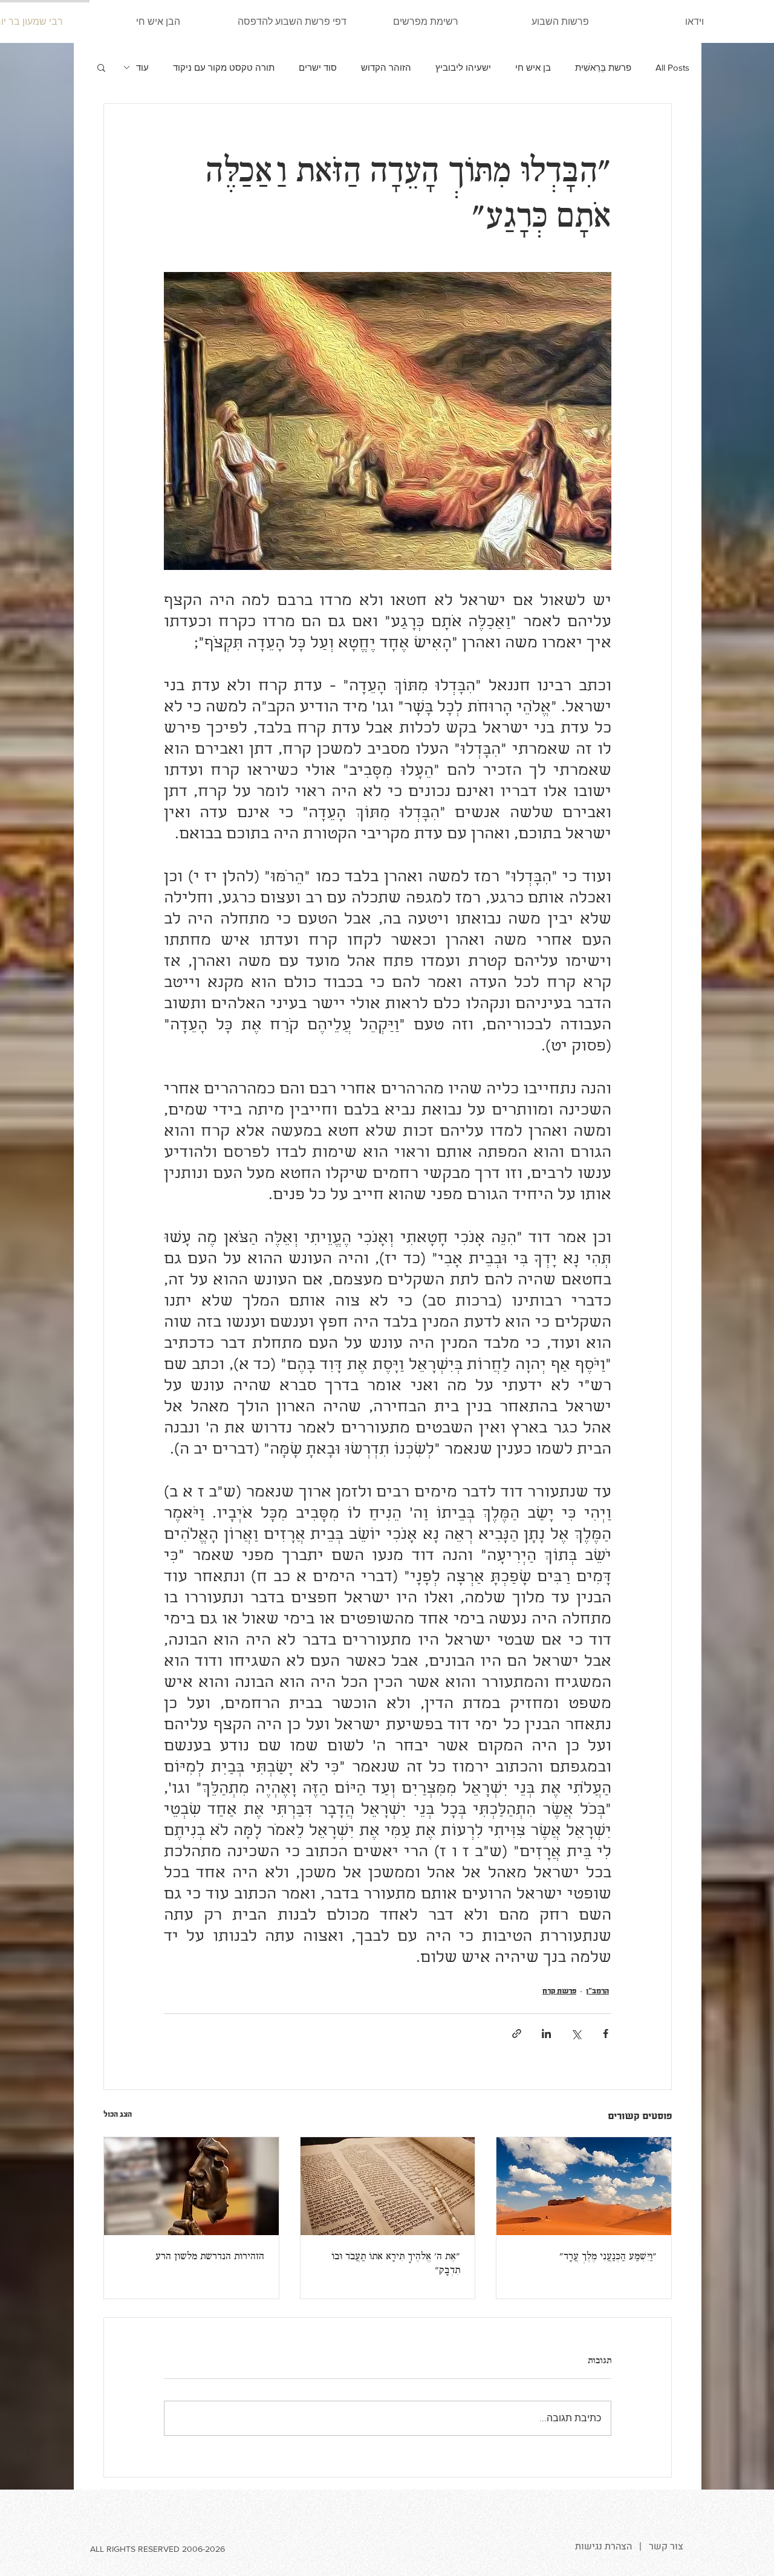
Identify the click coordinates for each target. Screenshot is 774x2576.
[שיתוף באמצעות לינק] (517, 2034)
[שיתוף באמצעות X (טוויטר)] (576, 2034)
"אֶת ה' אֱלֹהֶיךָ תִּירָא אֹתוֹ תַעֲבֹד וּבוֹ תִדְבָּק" (396, 2264)
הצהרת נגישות (603, 2546)
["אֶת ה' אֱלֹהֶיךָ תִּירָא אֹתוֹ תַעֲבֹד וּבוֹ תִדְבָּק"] (388, 2186)
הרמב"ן (597, 1991)
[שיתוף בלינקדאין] (546, 2034)
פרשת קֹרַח (559, 1991)
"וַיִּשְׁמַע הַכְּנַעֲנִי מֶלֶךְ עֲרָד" (608, 2257)
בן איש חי (533, 67)
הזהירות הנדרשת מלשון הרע (210, 2257)
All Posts (672, 67)
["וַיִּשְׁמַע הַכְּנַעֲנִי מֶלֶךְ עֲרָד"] (584, 2186)
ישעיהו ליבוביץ (463, 67)
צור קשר (666, 2546)
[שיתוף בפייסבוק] (606, 2034)
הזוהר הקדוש (386, 67)
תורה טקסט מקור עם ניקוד (224, 67)
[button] (101, 67)
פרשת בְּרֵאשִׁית (603, 67)
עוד (142, 67)
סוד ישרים (318, 67)
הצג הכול (118, 2114)
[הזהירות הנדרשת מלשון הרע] (191, 2186)
